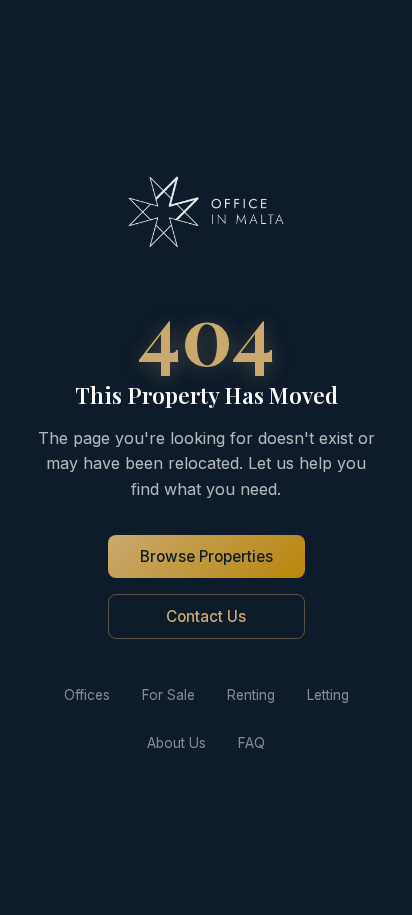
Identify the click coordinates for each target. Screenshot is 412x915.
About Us (176, 743)
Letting (328, 695)
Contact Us (206, 616)
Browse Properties (206, 556)
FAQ (251, 743)
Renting (251, 695)
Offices (87, 695)
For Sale (168, 695)
